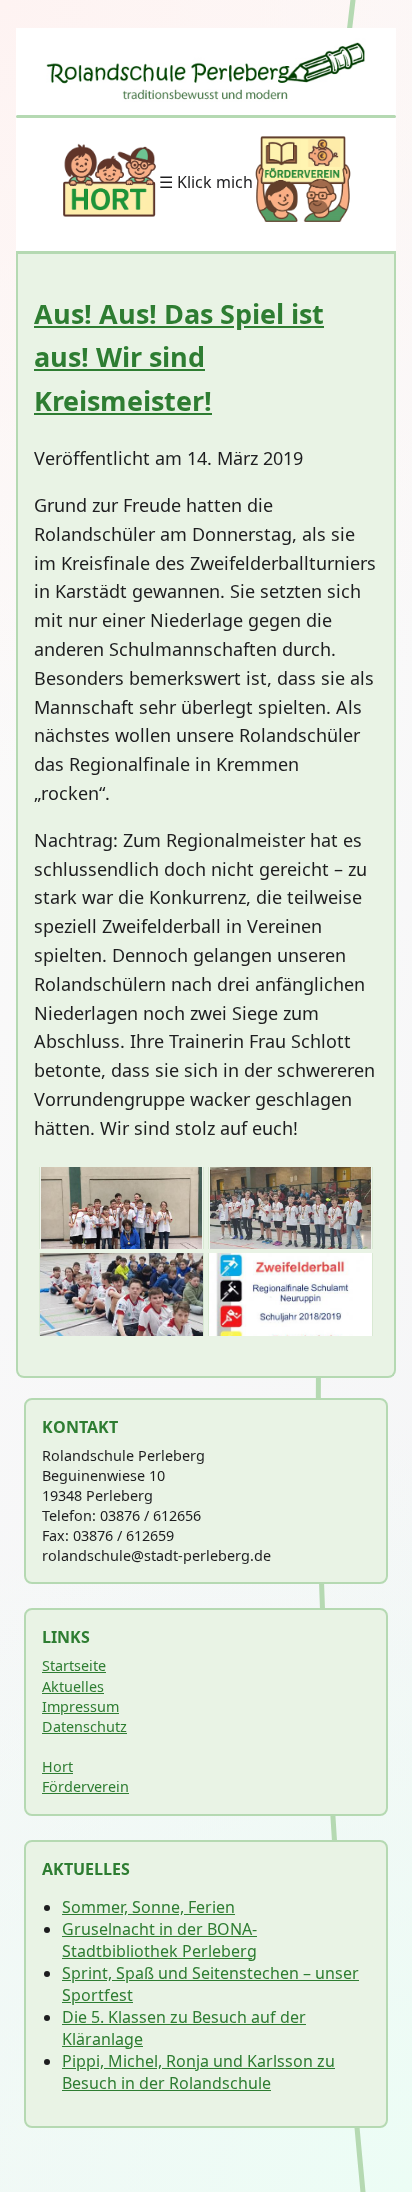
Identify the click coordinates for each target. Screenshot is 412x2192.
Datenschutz (84, 1726)
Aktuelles (73, 1686)
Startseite (74, 1665)
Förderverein (85, 1786)
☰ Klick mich (206, 182)
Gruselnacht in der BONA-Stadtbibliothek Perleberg (159, 1940)
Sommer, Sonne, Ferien (148, 1907)
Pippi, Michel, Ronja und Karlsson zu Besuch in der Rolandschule (198, 2072)
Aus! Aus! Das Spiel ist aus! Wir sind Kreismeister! (179, 356)
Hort (57, 1766)
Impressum (80, 1706)
